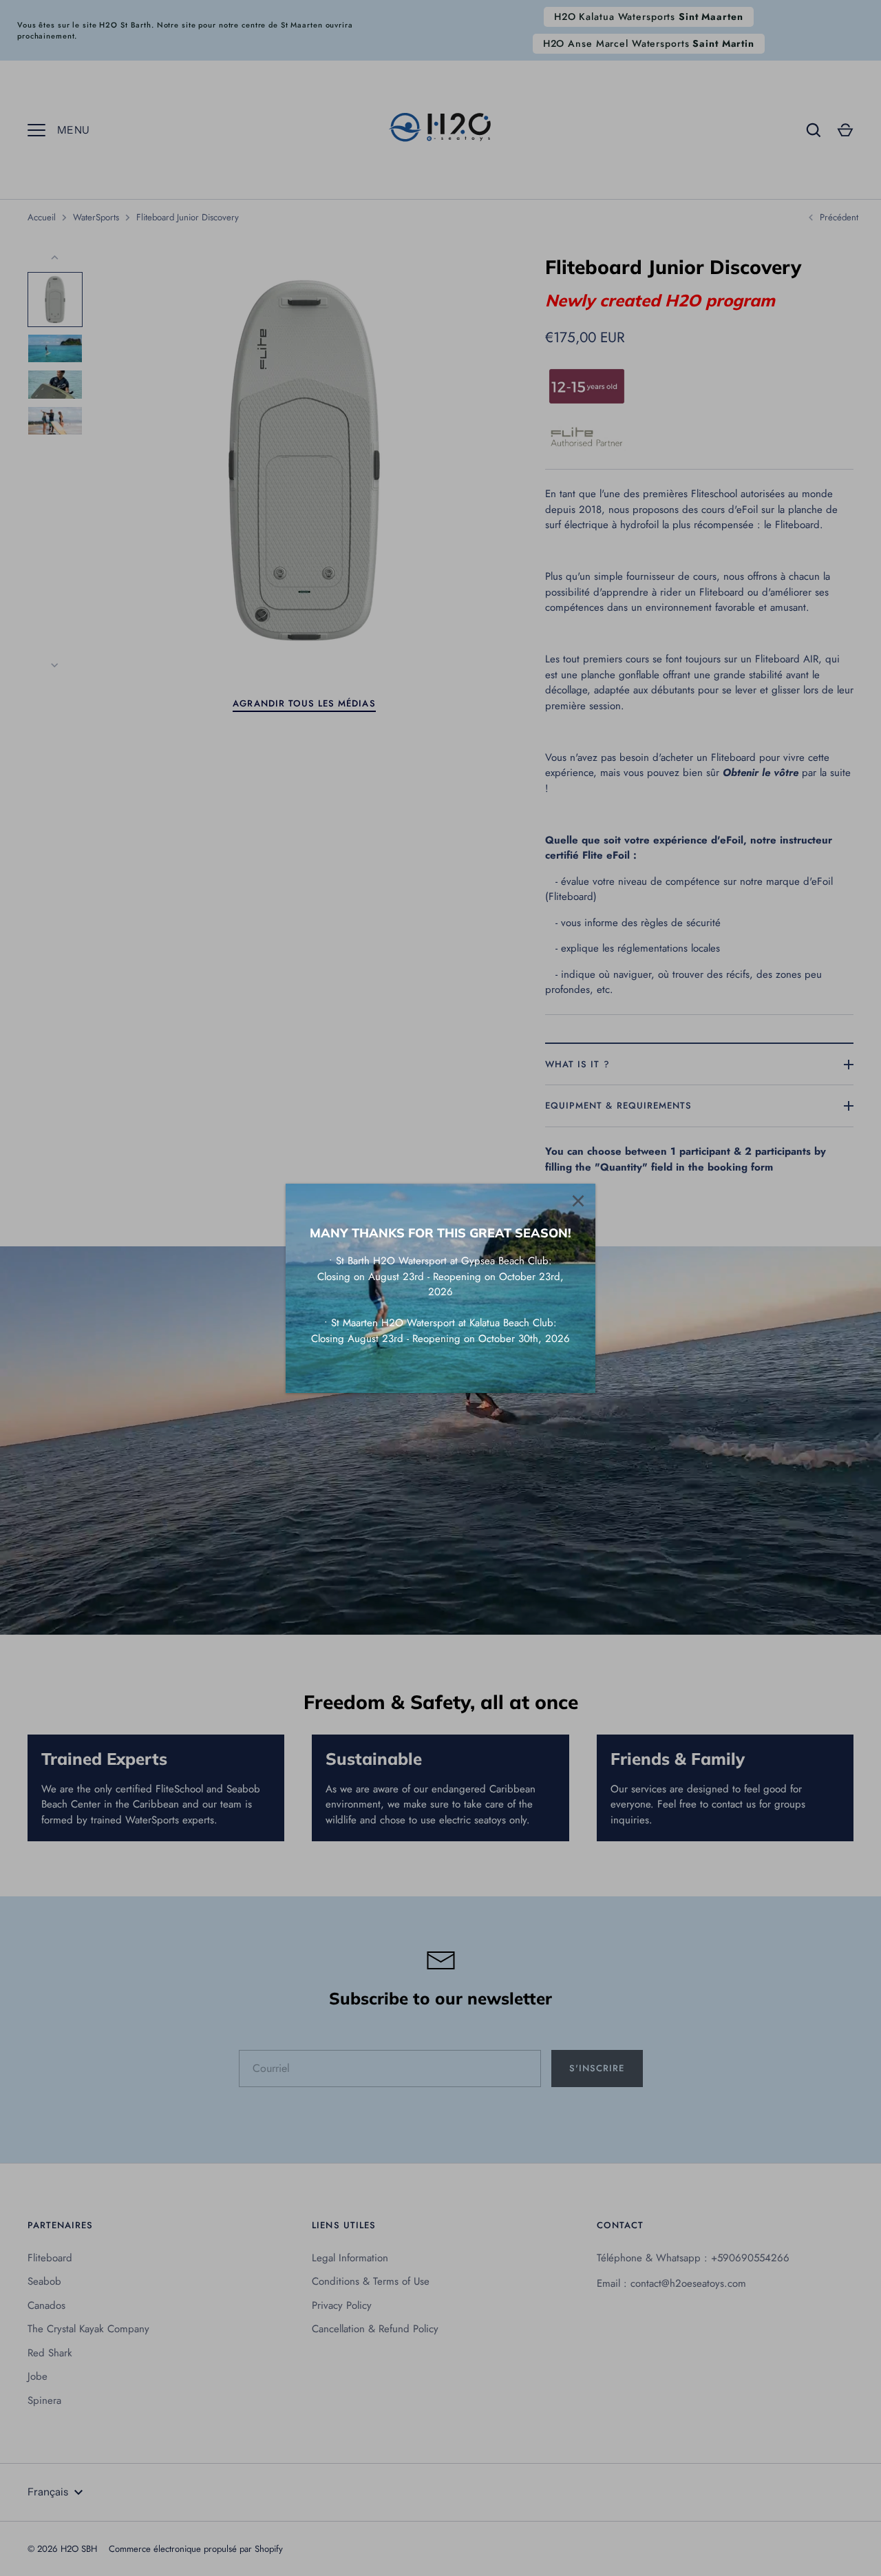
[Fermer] (578, 1201)
